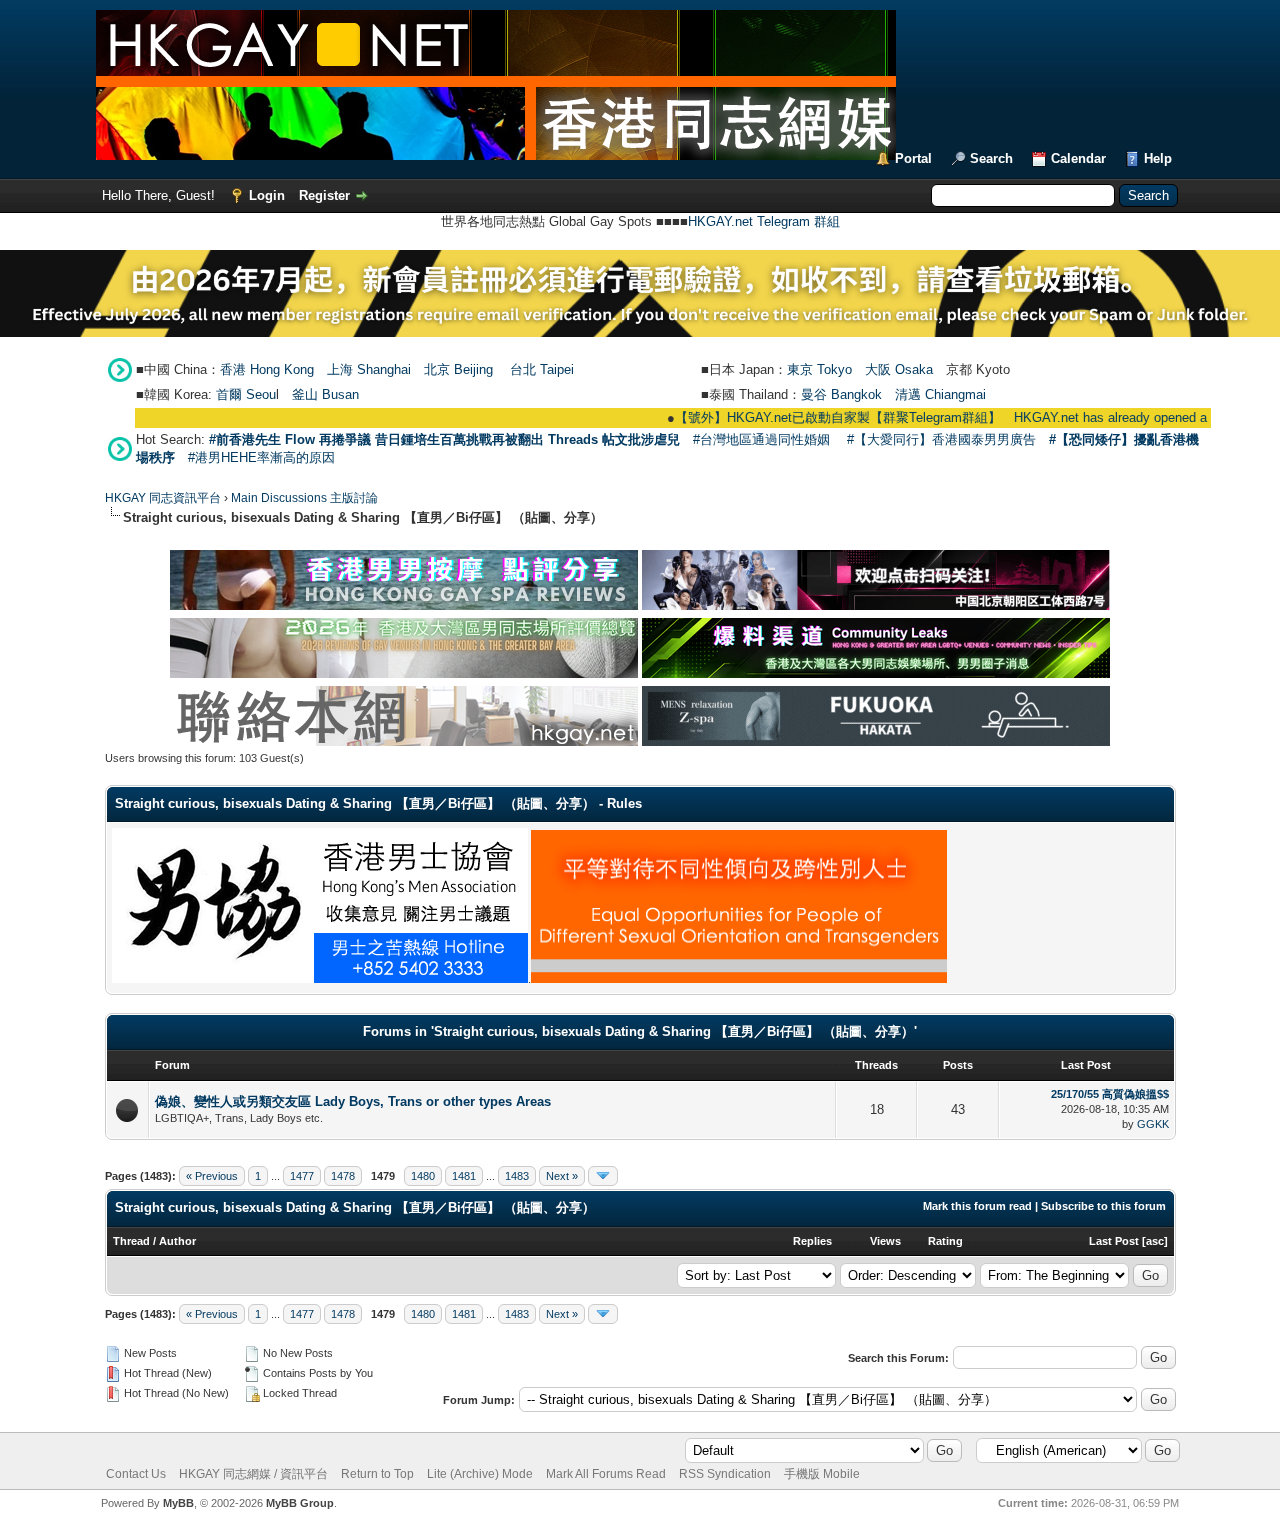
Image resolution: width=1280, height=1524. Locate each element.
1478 (343, 1176)
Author (177, 1241)
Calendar (1078, 158)
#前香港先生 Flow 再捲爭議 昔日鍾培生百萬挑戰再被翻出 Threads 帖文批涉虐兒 (444, 439)
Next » (562, 1176)
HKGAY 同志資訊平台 (163, 498)
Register (324, 195)
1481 (464, 1176)
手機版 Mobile (822, 1474)
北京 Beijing (458, 369)
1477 (302, 1176)
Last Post (1114, 1241)
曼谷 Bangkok (841, 394)
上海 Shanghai (369, 369)
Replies (812, 1241)
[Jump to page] (603, 1176)
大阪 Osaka (899, 369)
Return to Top (377, 1474)
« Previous (212, 1176)
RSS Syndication (725, 1474)
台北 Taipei (542, 369)
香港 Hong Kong (267, 369)
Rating (945, 1241)
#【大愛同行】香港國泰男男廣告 (941, 439)
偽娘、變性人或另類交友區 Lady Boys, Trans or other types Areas (353, 1101)
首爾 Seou (246, 394)
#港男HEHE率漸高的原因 (261, 457)
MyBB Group (300, 1503)
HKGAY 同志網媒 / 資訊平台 (253, 1474)
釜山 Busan (325, 394)
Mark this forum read (977, 1206)
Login (267, 195)
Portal (913, 158)
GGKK (1153, 1124)
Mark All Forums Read (606, 1474)
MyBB (178, 1503)
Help (1158, 158)
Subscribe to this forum (1103, 1206)
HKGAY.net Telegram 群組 (764, 221)
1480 (423, 1176)
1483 (517, 1176)
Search (991, 158)
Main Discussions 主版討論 (304, 498)
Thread (131, 1241)
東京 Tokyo (819, 369)
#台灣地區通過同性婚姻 (761, 439)
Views (885, 1241)
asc (1155, 1241)
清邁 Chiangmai (940, 394)
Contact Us (136, 1474)
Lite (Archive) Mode (480, 1474)
